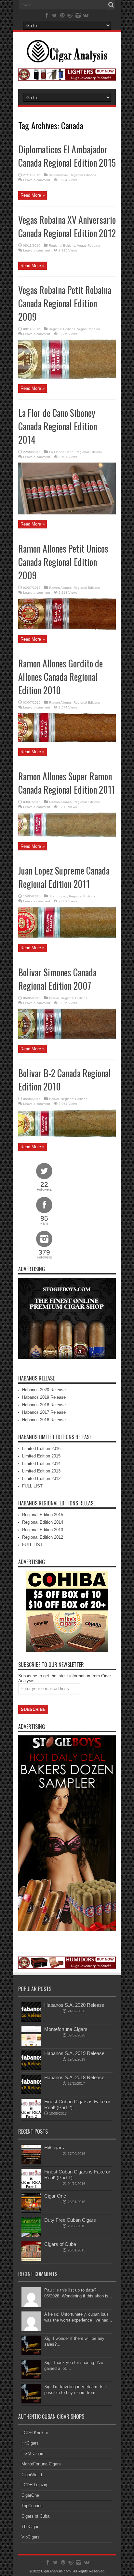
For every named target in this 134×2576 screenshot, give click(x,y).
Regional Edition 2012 (43, 1537)
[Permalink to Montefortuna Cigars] (31, 2044)
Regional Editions (83, 175)
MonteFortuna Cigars (41, 2464)
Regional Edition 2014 (43, 1522)
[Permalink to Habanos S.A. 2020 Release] (31, 2020)
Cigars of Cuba (60, 2244)
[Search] (111, 5)
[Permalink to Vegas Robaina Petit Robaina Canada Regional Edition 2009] (67, 377)
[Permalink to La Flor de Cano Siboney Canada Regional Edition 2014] (67, 513)
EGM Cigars (33, 2454)
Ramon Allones (60, 588)
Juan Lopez (58, 896)
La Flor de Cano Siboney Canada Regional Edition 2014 (58, 426)
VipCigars (31, 2537)
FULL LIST (32, 1486)
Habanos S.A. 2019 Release (74, 2053)
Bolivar (54, 998)
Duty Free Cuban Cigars (70, 2220)
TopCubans (32, 2506)
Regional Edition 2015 (43, 1515)
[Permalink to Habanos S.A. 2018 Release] (31, 2093)
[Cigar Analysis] (67, 58)
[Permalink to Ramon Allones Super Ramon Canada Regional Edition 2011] (67, 835)
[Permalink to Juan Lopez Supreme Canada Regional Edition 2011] (67, 937)
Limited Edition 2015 (41, 1456)
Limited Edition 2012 (41, 1479)
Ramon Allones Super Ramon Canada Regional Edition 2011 (67, 783)
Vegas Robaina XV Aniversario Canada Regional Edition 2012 (67, 226)
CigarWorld (32, 2475)
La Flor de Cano (61, 452)
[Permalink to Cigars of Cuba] (31, 2259)
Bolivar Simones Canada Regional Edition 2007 (57, 979)
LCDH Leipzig (34, 2485)
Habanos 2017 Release (44, 1412)
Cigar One (55, 2196)
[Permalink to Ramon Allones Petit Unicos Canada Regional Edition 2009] (67, 628)
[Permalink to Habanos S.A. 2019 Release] (31, 2069)
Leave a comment (37, 180)
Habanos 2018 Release (44, 1405)
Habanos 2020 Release (44, 1390)
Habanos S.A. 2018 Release (74, 2077)
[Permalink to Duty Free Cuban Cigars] (31, 2235)
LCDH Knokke (35, 2433)
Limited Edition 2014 (41, 1463)
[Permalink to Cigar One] (31, 2211)
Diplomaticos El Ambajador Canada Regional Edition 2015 (67, 156)
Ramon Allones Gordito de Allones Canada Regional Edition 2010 (60, 677)
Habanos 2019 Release (44, 1397)
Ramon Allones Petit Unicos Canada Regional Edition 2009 (63, 562)
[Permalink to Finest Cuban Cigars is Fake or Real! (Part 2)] (31, 2117)
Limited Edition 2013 (41, 1471)
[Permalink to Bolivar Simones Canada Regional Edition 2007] (67, 1038)
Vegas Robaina (89, 245)
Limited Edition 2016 (41, 1448)
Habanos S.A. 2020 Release (74, 2005)
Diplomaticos (58, 175)
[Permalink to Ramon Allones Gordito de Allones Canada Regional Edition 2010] (67, 741)
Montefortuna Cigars (66, 2029)
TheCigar (30, 2527)
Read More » (33, 195)
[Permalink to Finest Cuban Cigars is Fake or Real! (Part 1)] (31, 2187)
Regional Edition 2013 (43, 1530)
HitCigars (54, 2148)
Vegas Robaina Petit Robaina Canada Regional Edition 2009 (65, 303)
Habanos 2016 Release (44, 1420)
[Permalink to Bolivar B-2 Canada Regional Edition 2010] (67, 1136)
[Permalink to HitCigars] (31, 2163)
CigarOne (30, 2495)
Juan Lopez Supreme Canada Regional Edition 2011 (64, 877)
